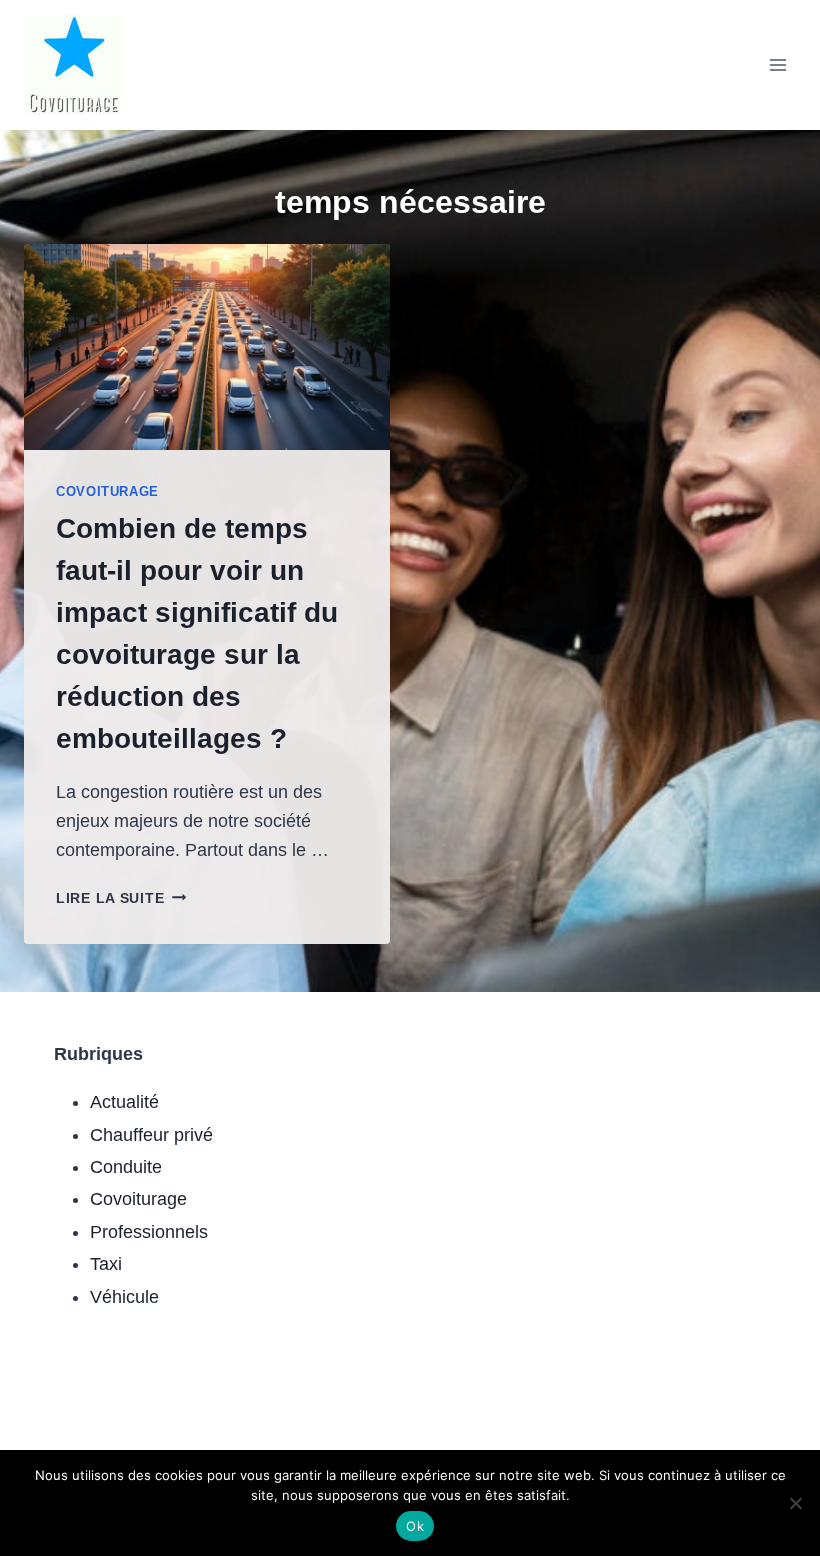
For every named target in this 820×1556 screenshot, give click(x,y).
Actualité (124, 1102)
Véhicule (124, 1297)
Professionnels (149, 1232)
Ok (415, 1526)
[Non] (795, 1503)
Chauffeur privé (151, 1135)
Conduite (126, 1167)
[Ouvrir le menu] (777, 64)
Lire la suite (121, 898)
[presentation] (207, 347)
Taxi (106, 1264)
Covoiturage (107, 492)
